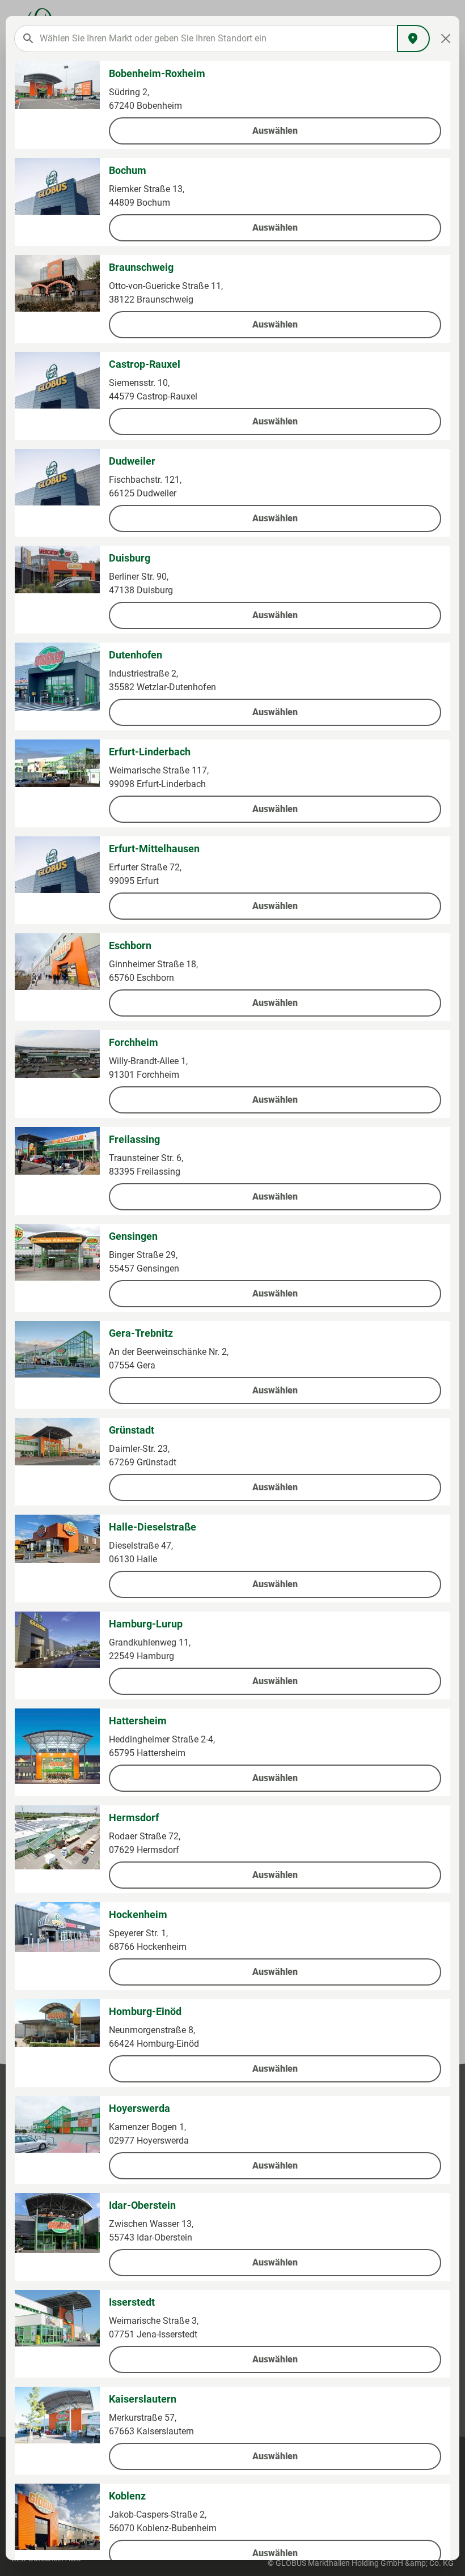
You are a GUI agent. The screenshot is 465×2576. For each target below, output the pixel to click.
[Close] (446, 39)
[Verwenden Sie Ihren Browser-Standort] (413, 39)
